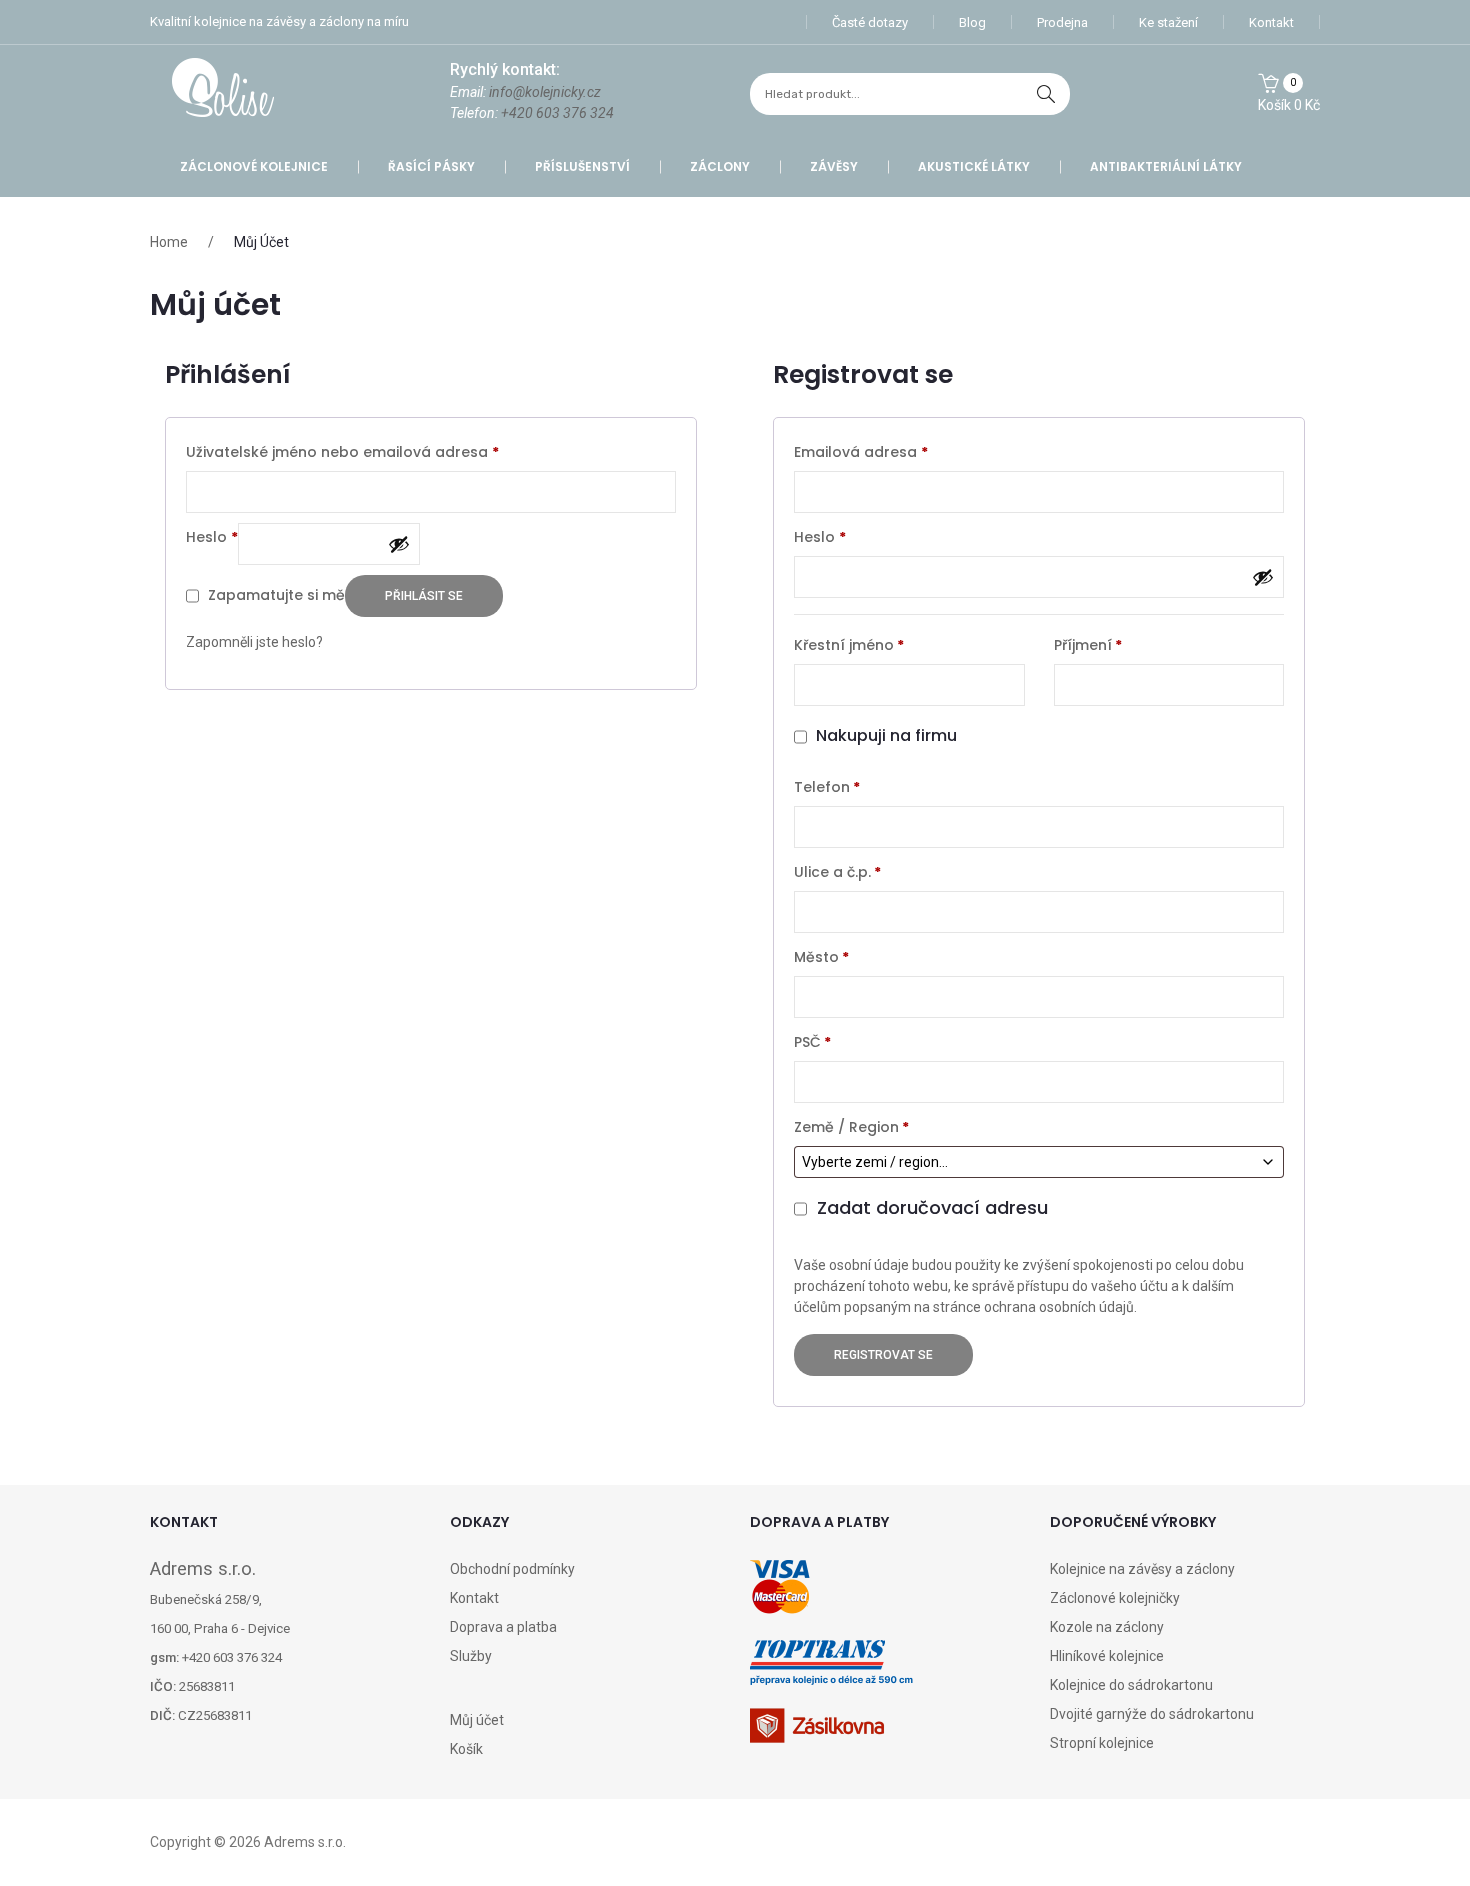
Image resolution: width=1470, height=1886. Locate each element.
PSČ (812, 1042)
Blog (972, 22)
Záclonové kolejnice (254, 166)
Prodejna (1062, 22)
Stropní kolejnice (1102, 1743)
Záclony (720, 166)
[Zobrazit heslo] (399, 544)
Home (169, 242)
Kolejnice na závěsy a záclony (1142, 1569)
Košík (466, 1749)
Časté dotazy (870, 22)
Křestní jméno (849, 645)
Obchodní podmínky (512, 1569)
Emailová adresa (861, 451)
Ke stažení (1168, 22)
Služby (471, 1656)
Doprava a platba (503, 1627)
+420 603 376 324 (557, 113)
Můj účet (477, 1720)
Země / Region (851, 1127)
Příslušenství (582, 166)
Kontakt (1271, 22)
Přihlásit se (424, 596)
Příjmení (1088, 645)
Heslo (212, 536)
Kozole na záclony (1107, 1627)
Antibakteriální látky (1166, 166)
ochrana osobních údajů (1059, 1307)
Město (821, 957)
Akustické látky (974, 166)
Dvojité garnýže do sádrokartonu (1152, 1714)
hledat (1046, 94)
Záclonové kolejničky (1115, 1598)
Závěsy (834, 166)
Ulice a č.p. (837, 872)
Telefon (827, 787)
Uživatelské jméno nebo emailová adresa (342, 451)
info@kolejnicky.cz (545, 92)
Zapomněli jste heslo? (254, 642)
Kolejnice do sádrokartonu (1131, 1685)
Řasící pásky (431, 166)
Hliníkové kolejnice (1107, 1656)
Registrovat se (883, 1355)
